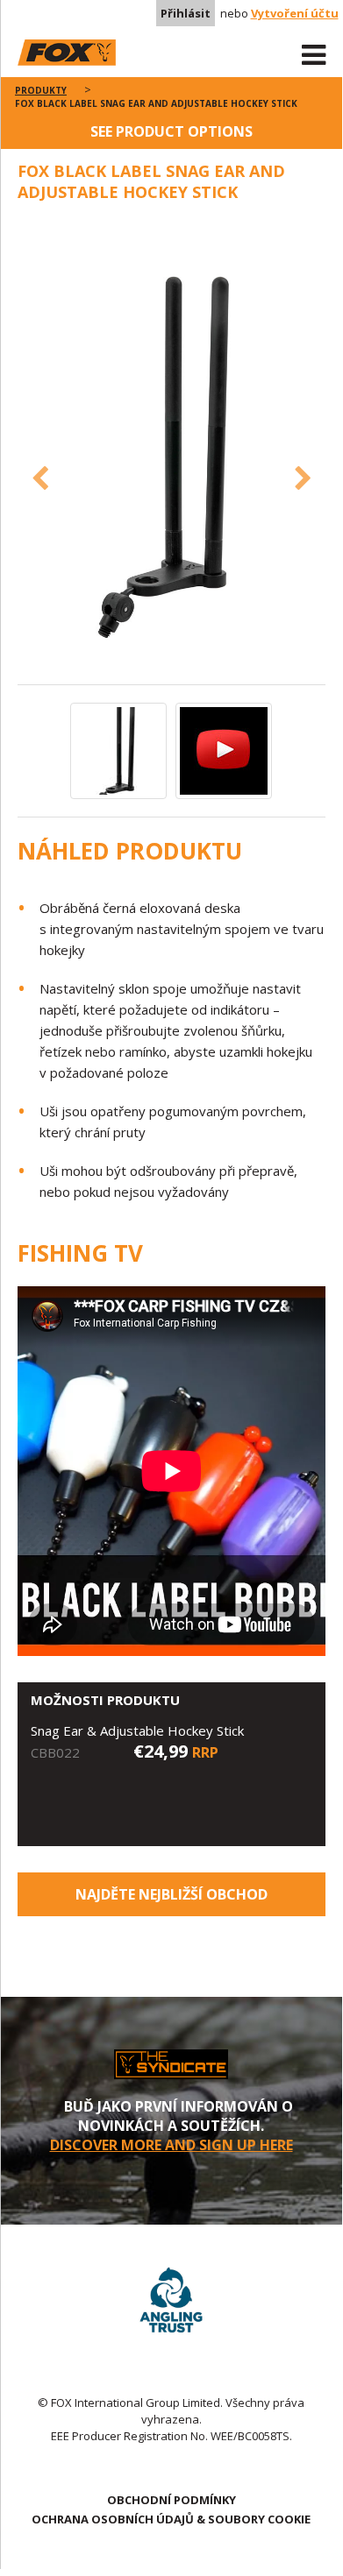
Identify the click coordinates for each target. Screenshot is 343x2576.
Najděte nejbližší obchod (171, 1894)
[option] (171, 452)
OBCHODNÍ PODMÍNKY (171, 2500)
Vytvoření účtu (295, 13)
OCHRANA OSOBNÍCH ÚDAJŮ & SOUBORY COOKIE (171, 2519)
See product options (171, 131)
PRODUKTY (41, 90)
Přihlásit (186, 13)
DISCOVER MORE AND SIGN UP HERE (171, 2145)
